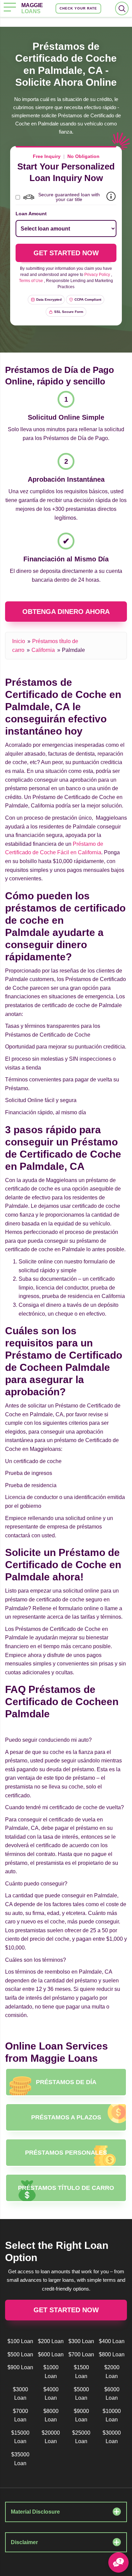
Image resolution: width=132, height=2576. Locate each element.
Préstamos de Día (66, 2082)
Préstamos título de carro (66, 2188)
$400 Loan (112, 2341)
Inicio (19, 641)
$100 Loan (20, 2341)
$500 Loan (20, 2354)
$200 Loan (51, 2341)
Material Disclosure (35, 2512)
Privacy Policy (97, 275)
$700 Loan (81, 2354)
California (43, 650)
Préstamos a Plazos (66, 2117)
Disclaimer (24, 2542)
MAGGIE (32, 8)
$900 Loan (20, 2367)
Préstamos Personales (66, 2153)
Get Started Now (66, 2310)
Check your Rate (78, 8)
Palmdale (73, 650)
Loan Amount (31, 214)
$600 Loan (51, 2354)
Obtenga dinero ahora (66, 612)
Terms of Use (31, 281)
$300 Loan (81, 2341)
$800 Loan (112, 2354)
